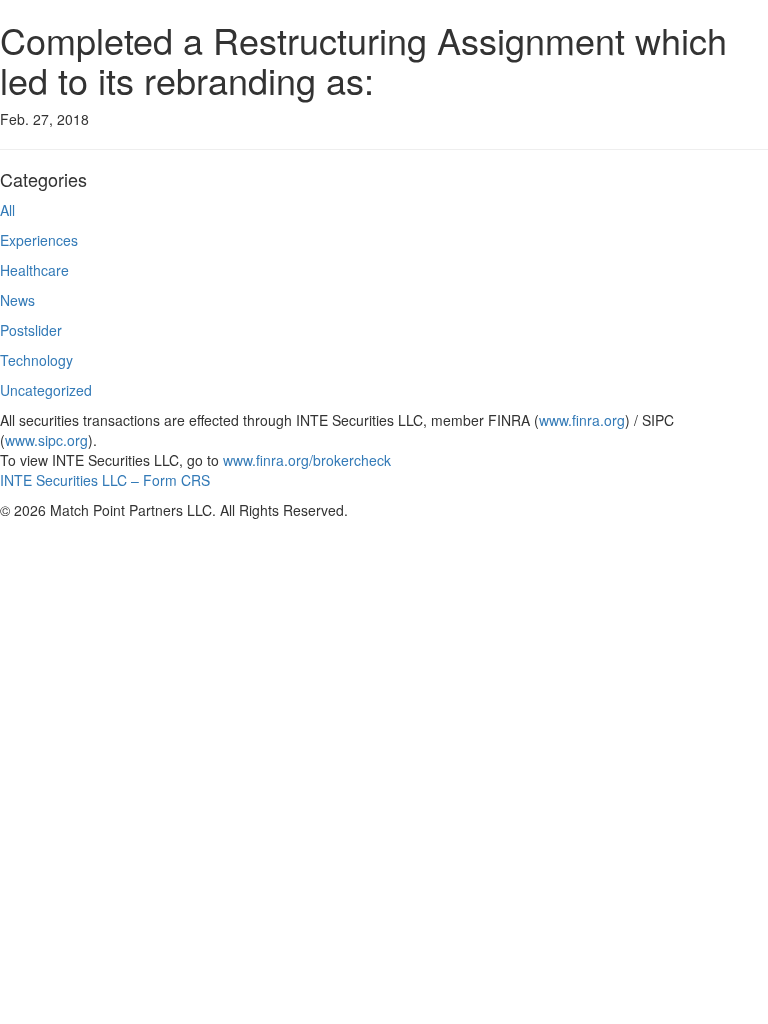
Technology (36, 360)
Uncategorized (46, 390)
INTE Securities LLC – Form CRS (105, 480)
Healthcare (34, 270)
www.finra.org (582, 420)
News (17, 300)
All (7, 210)
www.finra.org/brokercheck (307, 460)
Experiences (39, 240)
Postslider (31, 330)
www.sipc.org (46, 440)
